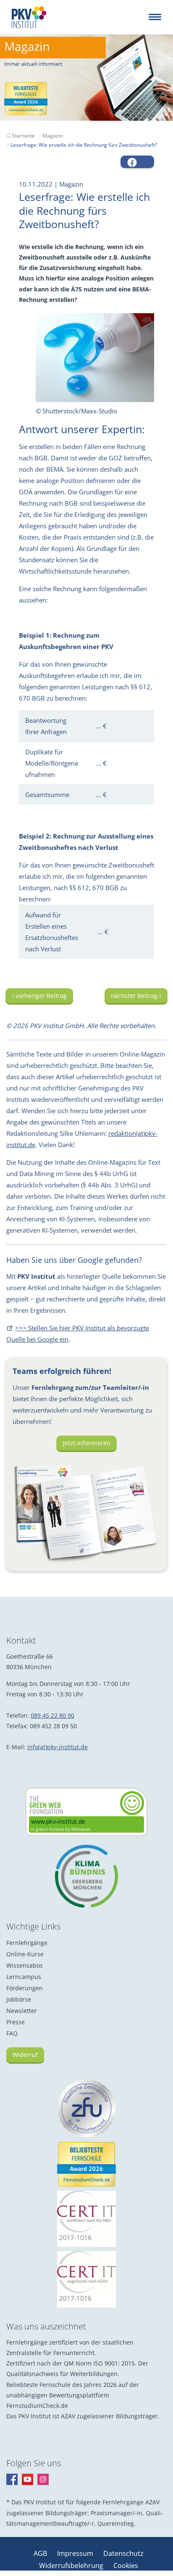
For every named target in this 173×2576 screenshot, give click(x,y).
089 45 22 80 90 (52, 1715)
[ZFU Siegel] (86, 2109)
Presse (16, 2022)
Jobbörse (19, 1999)
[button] (137, 162)
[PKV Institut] (29, 17)
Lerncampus (24, 1977)
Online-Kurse (25, 1954)
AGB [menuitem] (41, 2553)
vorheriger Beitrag (40, 996)
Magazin (52, 136)
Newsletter (22, 2011)
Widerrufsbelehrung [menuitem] (72, 2566)
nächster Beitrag (135, 996)
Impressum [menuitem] (76, 2553)
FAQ (12, 2033)
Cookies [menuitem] (126, 2566)
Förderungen (25, 1988)
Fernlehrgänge (27, 1943)
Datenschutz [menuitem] (123, 2553)
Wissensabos (25, 1965)
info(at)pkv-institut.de (58, 1747)
